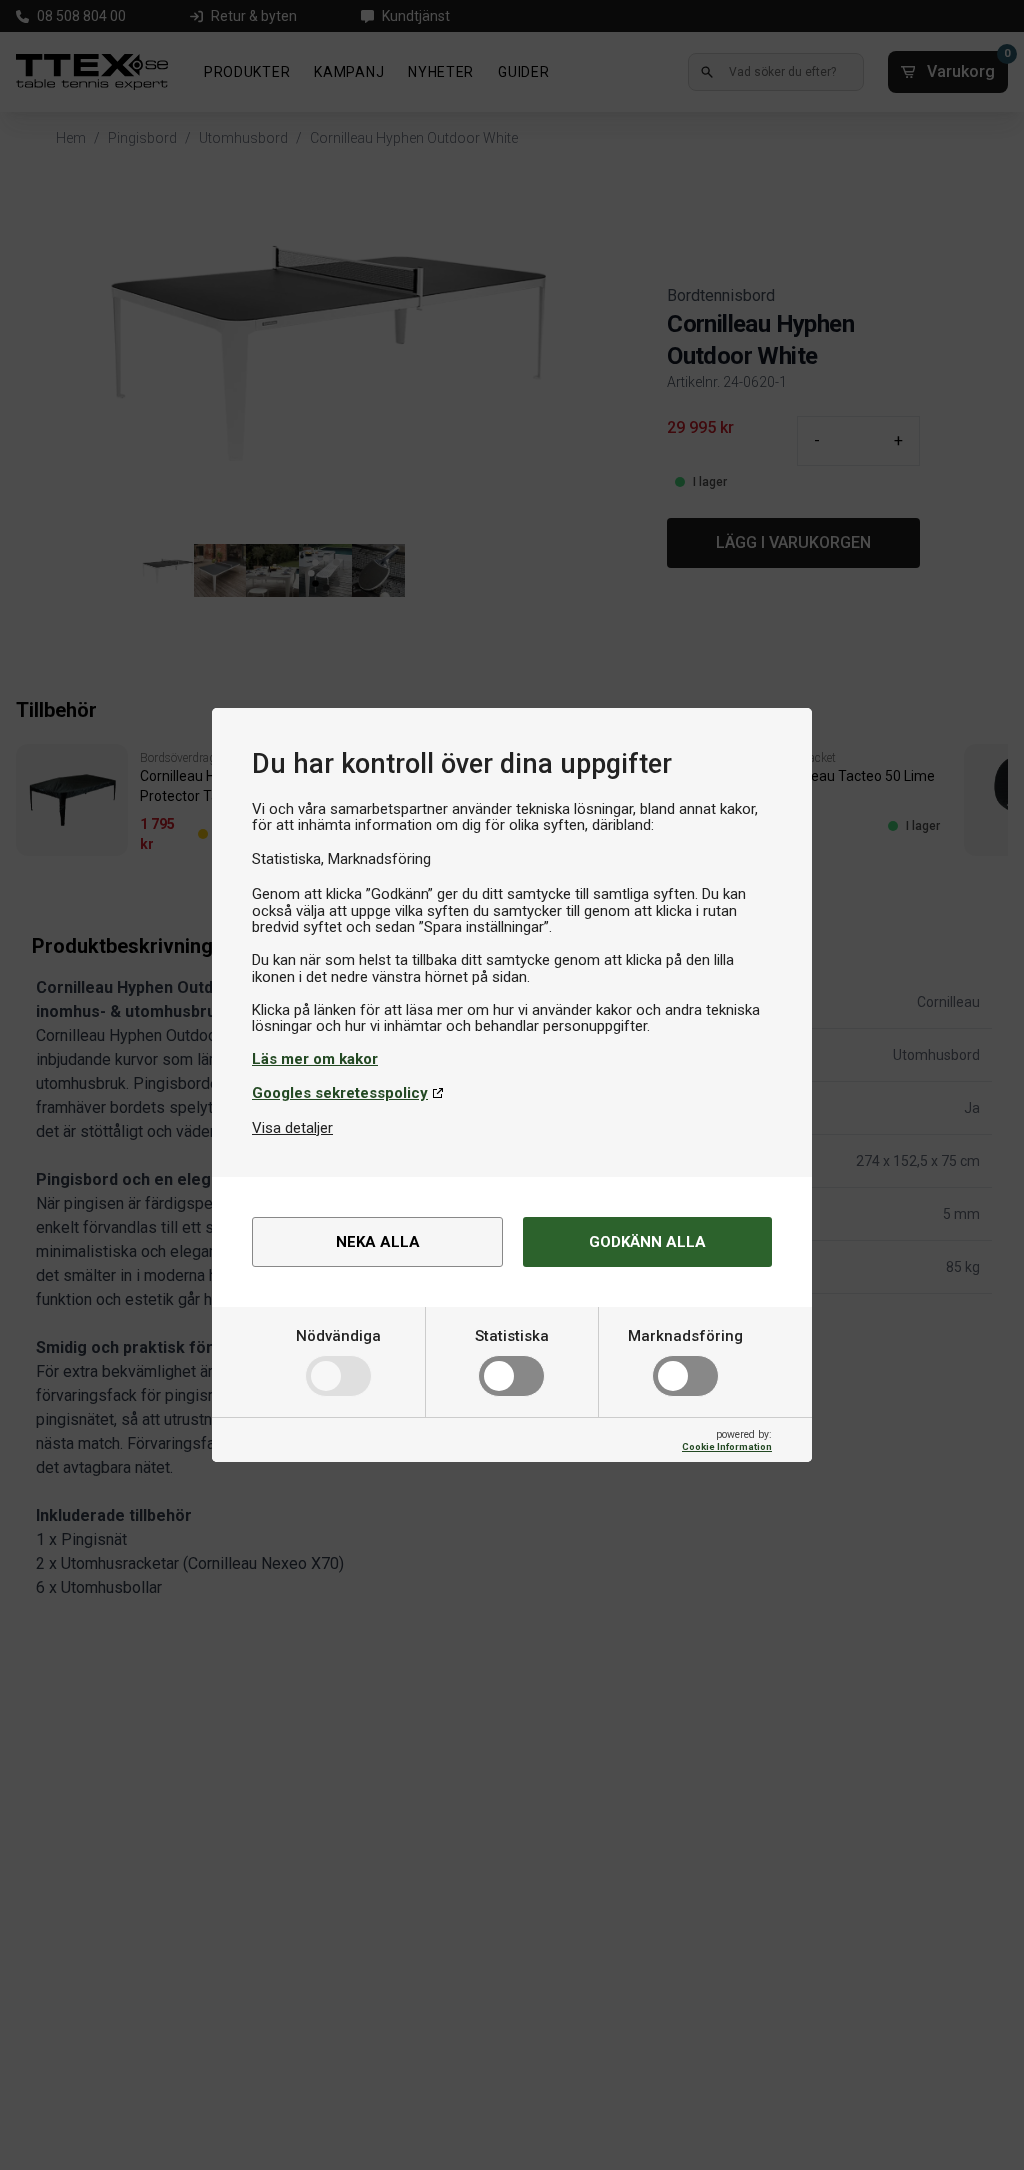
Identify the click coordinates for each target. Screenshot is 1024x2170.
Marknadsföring (685, 1336)
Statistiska (512, 1336)
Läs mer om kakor (315, 1059)
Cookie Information (727, 1446)
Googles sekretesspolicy (340, 1093)
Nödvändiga (338, 1336)
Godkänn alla (647, 1242)
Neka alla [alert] (378, 1242)
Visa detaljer (292, 1128)
